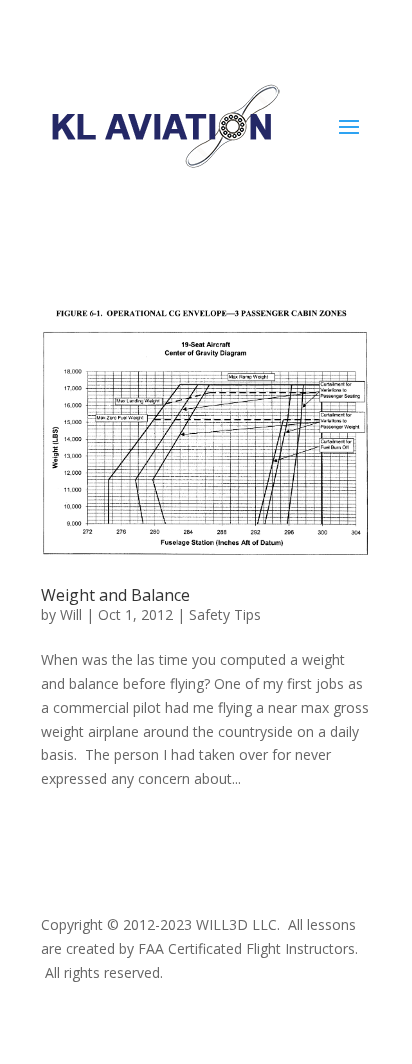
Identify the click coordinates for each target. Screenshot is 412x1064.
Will (71, 614)
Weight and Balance (115, 595)
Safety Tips (225, 614)
